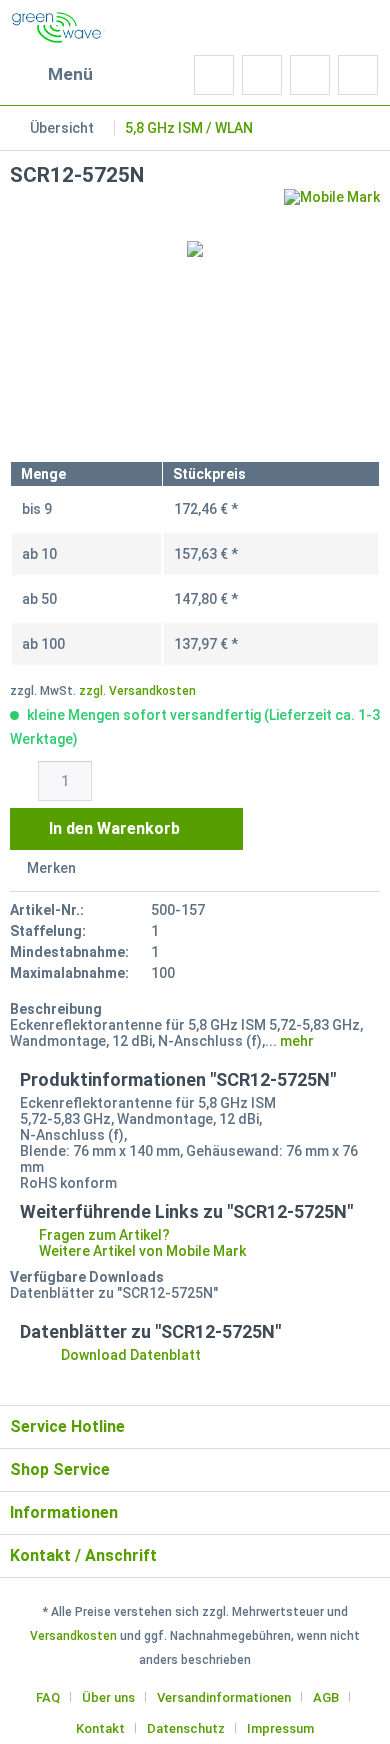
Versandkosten (73, 1636)
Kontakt (100, 1728)
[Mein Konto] (310, 75)
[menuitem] (51, 75)
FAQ (48, 1697)
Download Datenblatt (129, 1355)
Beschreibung (56, 1009)
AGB (326, 1697)
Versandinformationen (224, 1697)
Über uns (108, 1697)
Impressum (280, 1728)
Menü (70, 74)
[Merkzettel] (262, 75)
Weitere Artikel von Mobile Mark (141, 1251)
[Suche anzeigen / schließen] (214, 75)
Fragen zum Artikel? (103, 1235)
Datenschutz (186, 1728)
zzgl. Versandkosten (137, 691)
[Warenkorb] (358, 75)
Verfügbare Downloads (87, 1277)
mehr (295, 1041)
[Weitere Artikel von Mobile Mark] (332, 206)
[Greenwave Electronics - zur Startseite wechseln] (59, 27)
